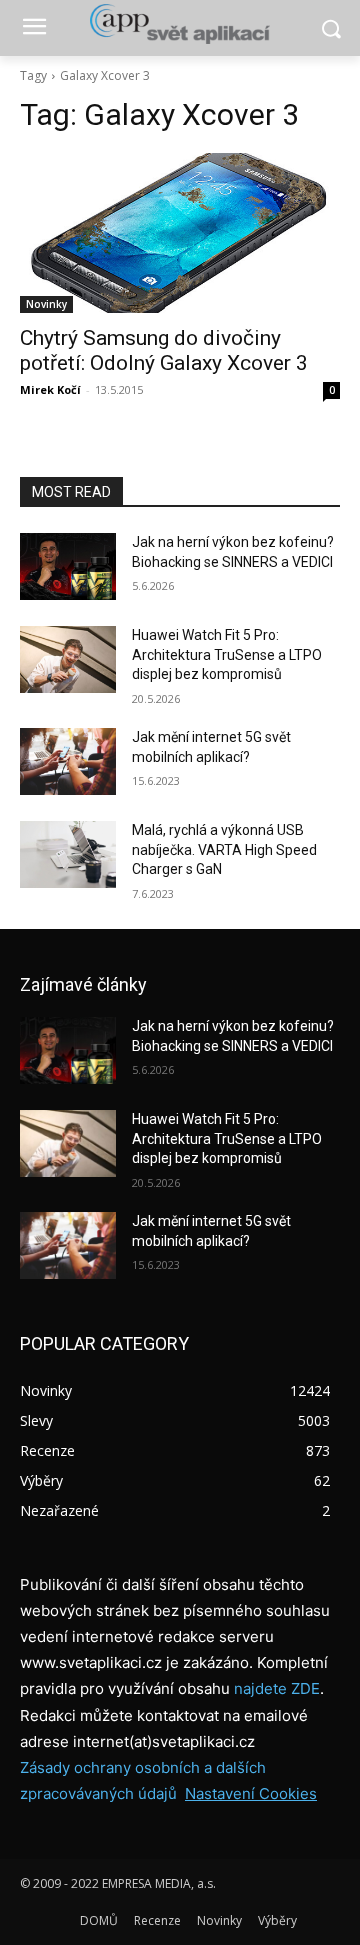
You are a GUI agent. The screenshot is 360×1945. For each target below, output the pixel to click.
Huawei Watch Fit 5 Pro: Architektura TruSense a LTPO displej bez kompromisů (227, 654)
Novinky (46, 304)
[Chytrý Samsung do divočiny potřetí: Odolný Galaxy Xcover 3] (180, 233)
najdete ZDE (277, 1688)
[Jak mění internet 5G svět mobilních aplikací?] (68, 761)
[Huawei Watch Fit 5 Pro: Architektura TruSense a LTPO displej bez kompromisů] (68, 659)
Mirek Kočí (50, 389)
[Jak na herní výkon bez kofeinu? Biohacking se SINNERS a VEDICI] (68, 566)
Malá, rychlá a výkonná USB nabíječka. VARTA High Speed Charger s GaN (224, 849)
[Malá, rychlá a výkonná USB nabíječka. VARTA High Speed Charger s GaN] (68, 854)
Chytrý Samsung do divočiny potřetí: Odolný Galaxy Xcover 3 (164, 350)
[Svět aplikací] (180, 24)
